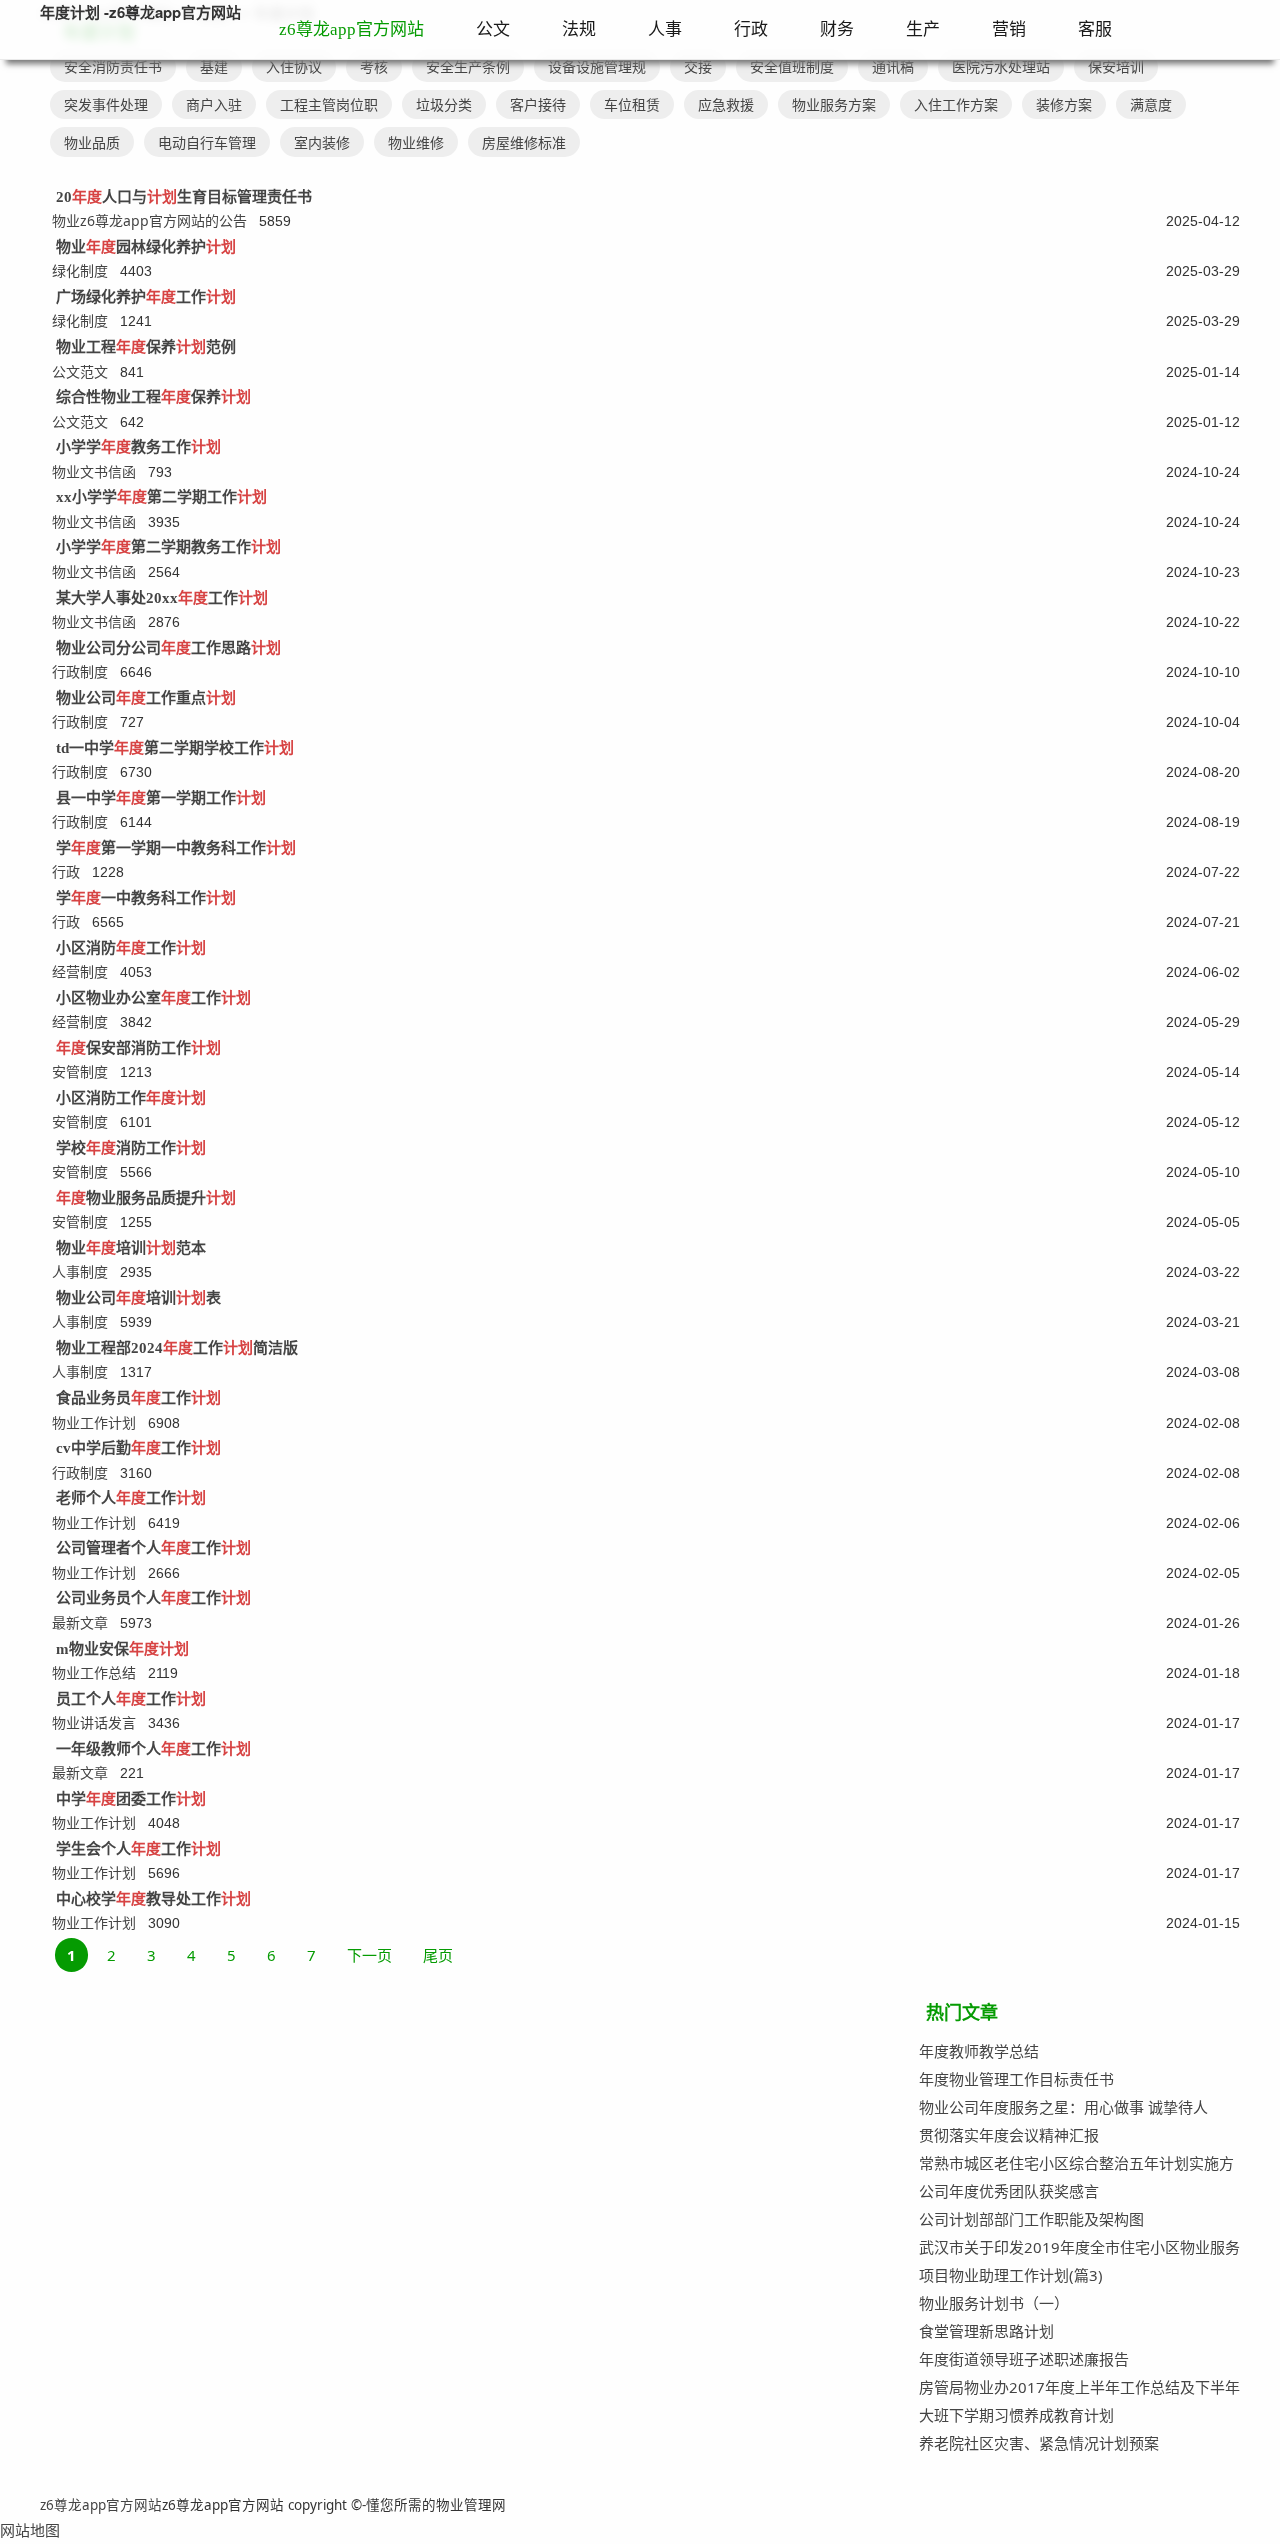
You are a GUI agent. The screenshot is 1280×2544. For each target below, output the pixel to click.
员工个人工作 (131, 1699)
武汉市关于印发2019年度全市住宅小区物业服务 (1079, 2247)
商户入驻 (214, 104)
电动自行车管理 (207, 142)
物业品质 (92, 142)
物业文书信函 (94, 471)
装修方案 (1064, 104)
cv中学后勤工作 (138, 1448)
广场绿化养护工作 (146, 297)
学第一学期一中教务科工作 (176, 848)
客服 (1095, 29)
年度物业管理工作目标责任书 (1016, 2079)
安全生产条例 (468, 66)
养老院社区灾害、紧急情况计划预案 (1039, 2443)
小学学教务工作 (138, 447)
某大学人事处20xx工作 (162, 598)
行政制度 (80, 671)
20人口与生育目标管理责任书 (184, 197)
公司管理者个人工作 (153, 1548)
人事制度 (80, 1271)
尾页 (438, 1955)
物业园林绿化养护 (146, 247)
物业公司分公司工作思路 (168, 648)
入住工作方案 (956, 104)
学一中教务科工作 (146, 898)
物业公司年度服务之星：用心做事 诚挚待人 (1063, 2107)
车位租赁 (632, 104)
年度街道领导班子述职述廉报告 (1024, 2359)
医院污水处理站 (1001, 66)
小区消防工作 (131, 948)
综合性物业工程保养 (153, 397)
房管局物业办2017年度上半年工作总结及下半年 (1079, 2387)
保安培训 (1116, 66)
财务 (837, 29)
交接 (698, 66)
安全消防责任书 (113, 66)
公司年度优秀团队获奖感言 (1009, 2191)
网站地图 (30, 2530)
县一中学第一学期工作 (161, 798)
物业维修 (416, 142)
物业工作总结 (94, 1672)
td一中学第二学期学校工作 (175, 748)
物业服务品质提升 (146, 1198)
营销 (1009, 29)
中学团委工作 (131, 1799)
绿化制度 (80, 270)
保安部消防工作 (138, 1048)
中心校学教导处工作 (153, 1899)
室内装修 (322, 142)
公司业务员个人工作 (153, 1598)
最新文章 (80, 1622)
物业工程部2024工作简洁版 (177, 1348)
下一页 (369, 1955)
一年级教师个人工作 (153, 1749)
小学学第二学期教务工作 (168, 547)
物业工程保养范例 (146, 347)
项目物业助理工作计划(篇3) (1011, 2275)
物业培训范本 (131, 1248)
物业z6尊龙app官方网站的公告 (149, 220)
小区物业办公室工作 (153, 998)
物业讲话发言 (94, 1722)
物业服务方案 (834, 104)
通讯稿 (893, 66)
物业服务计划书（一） (994, 2303)
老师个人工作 (131, 1498)
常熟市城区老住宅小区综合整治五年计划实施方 (1076, 2163)
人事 (665, 29)
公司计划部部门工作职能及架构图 (1031, 2219)
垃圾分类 (444, 104)
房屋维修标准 (524, 142)
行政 (751, 29)
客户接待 (538, 104)
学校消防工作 (131, 1148)
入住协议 (294, 66)
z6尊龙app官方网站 (351, 29)
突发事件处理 (106, 104)
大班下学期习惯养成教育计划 (1016, 2415)
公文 (493, 29)
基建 (214, 66)
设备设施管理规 (597, 66)
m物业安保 (122, 1649)
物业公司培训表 (138, 1298)
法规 (579, 29)
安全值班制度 (792, 66)
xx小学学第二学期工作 (161, 497)
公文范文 (80, 371)
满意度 (1151, 104)
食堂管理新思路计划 (986, 2331)
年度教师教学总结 (979, 2051)
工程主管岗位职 (329, 104)
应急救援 (726, 104)
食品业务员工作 (138, 1398)
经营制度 (80, 971)
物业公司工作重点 (146, 698)
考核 (374, 66)
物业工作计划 (94, 1422)
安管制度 (80, 1071)
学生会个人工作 (138, 1849)
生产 (923, 29)
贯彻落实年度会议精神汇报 (1009, 2135)
